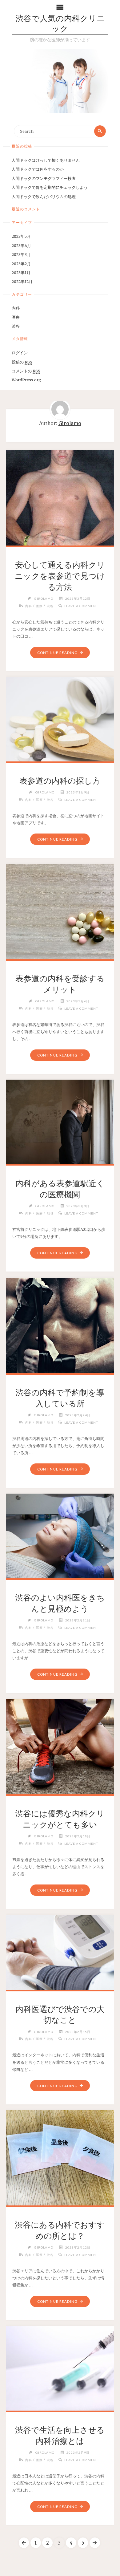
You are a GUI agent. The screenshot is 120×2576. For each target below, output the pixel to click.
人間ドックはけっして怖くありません (46, 160)
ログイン (20, 353)
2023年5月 (21, 236)
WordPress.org (26, 380)
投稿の (22, 362)
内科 (16, 308)
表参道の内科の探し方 (60, 781)
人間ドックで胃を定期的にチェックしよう (50, 187)
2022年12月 (22, 282)
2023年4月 (21, 245)
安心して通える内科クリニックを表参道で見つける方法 (60, 576)
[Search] (100, 131)
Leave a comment (81, 606)
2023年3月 (21, 254)
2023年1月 (21, 273)
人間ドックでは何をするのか (38, 169)
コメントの (26, 371)
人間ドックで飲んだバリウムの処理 (44, 197)
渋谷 (16, 326)
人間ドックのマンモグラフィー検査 (44, 178)
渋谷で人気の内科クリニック (60, 24)
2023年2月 (21, 264)
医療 (16, 317)
